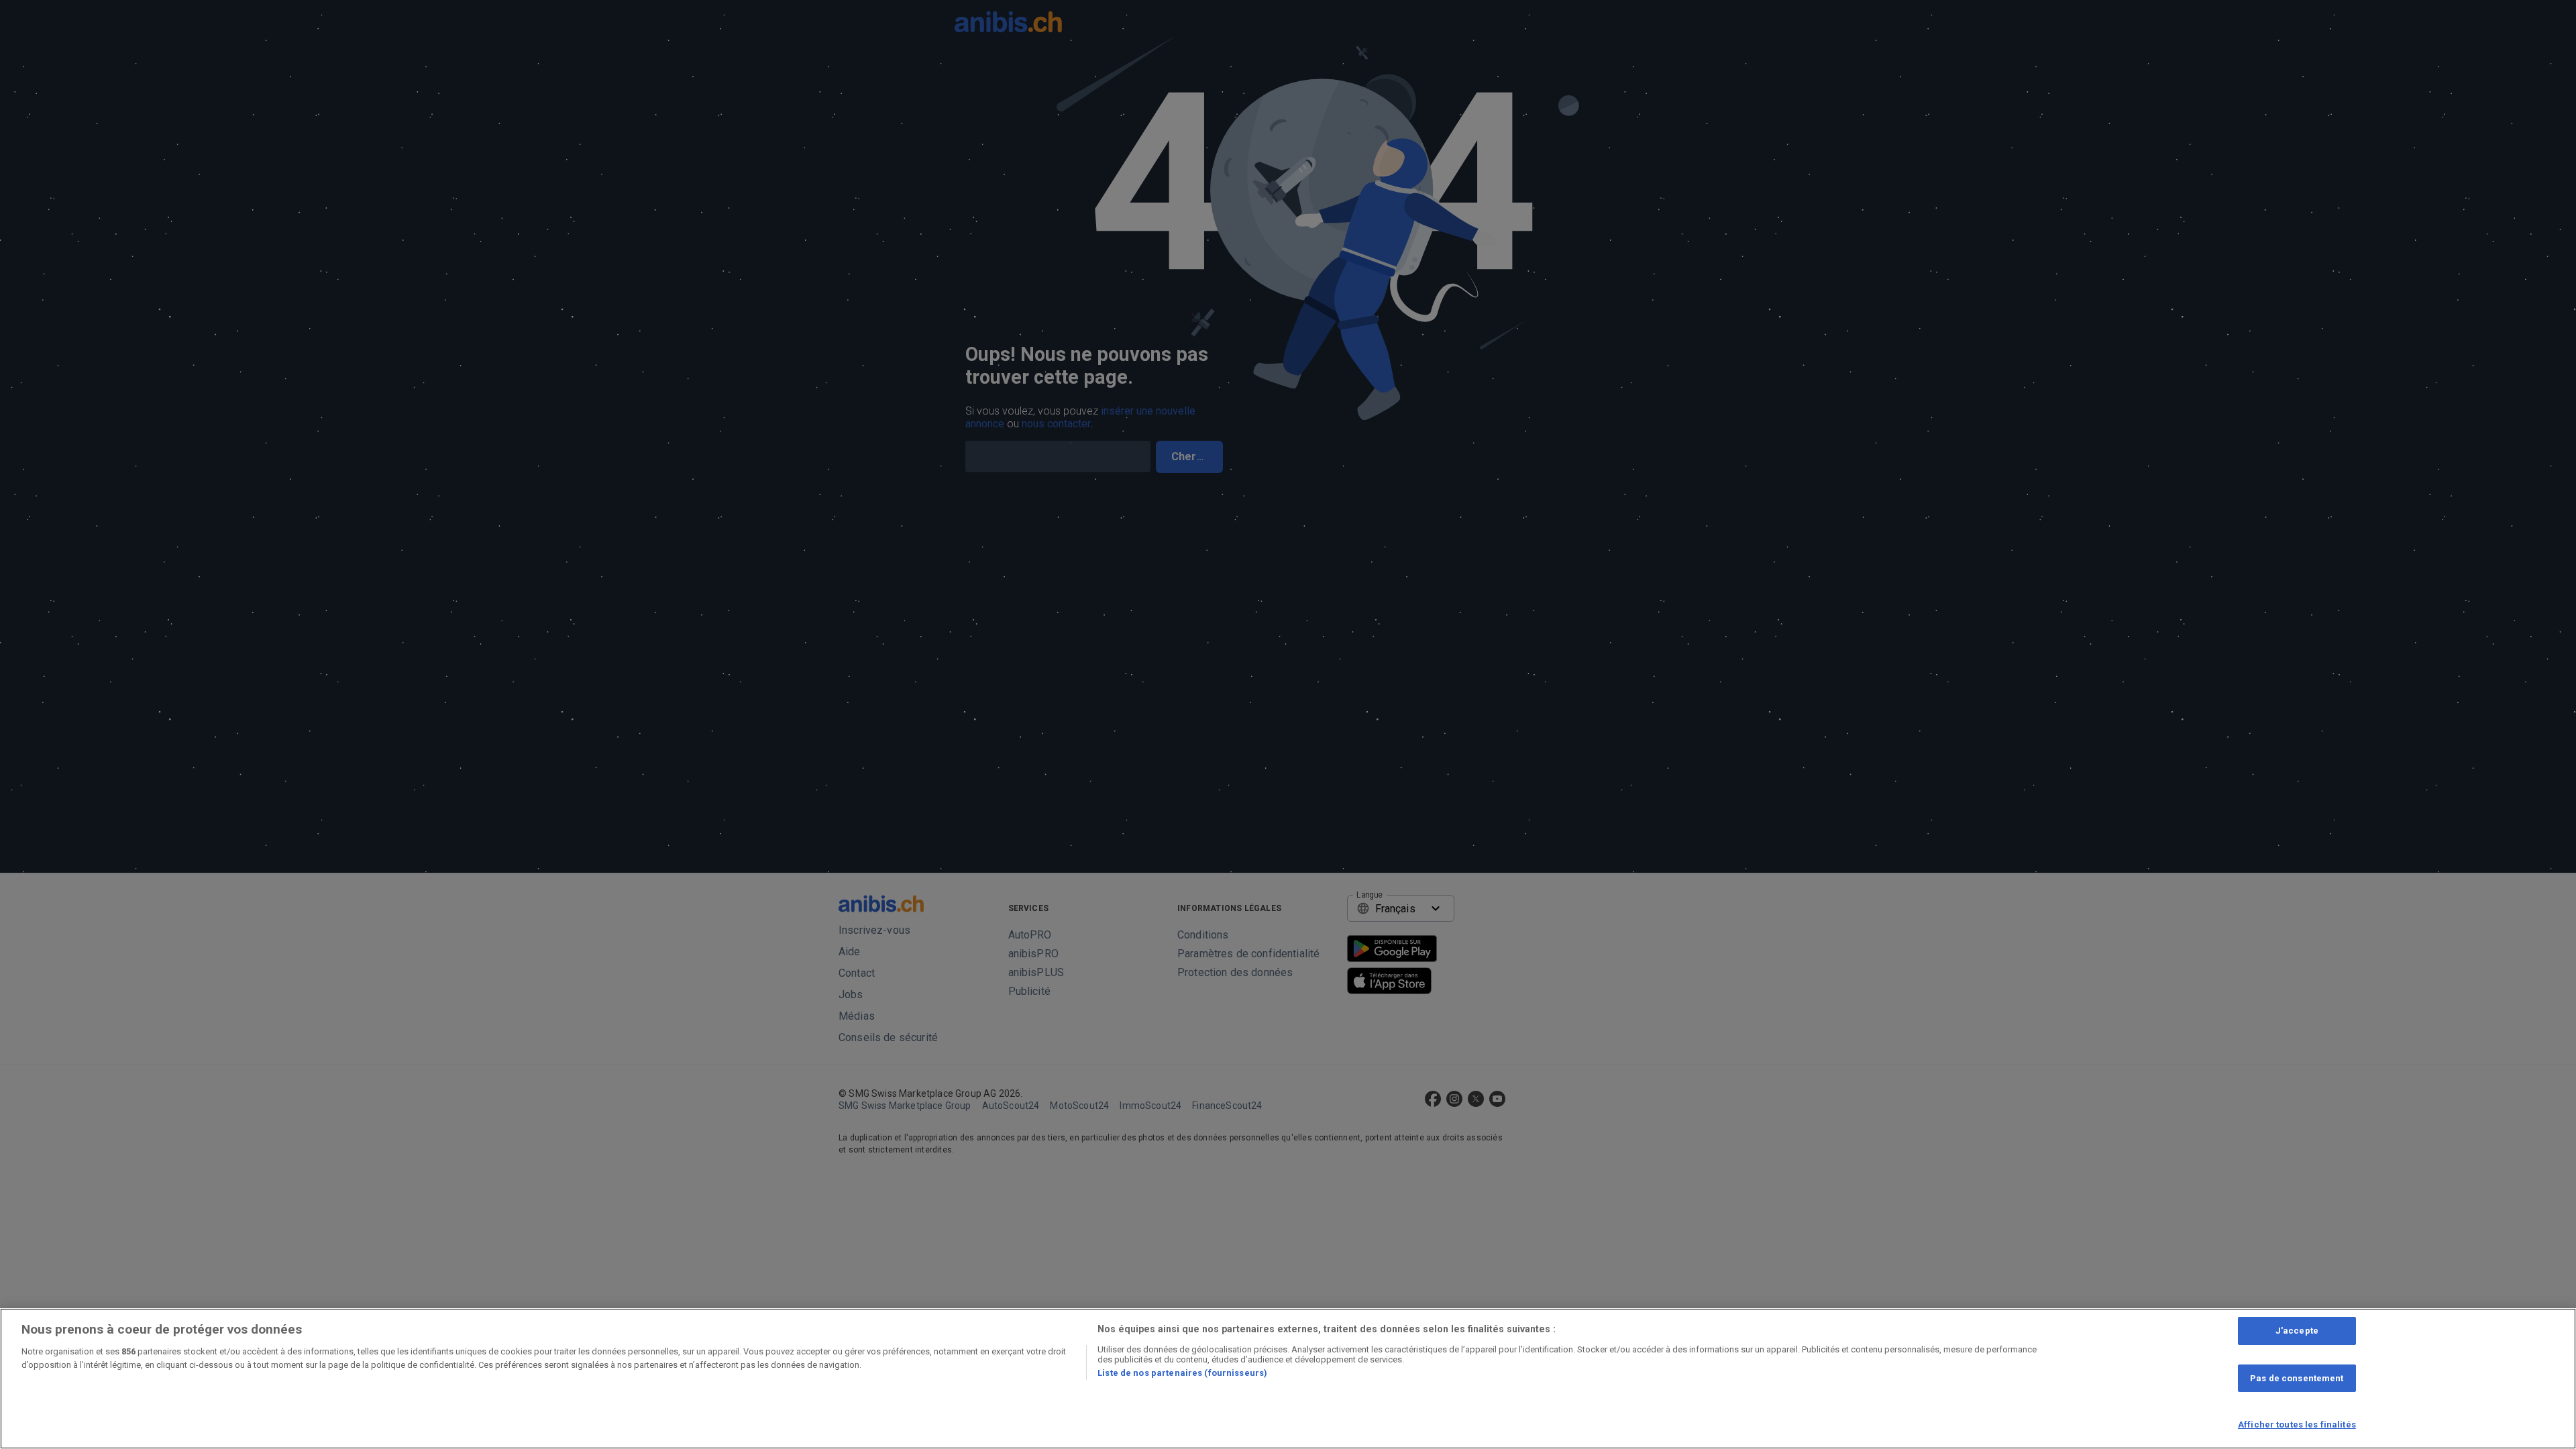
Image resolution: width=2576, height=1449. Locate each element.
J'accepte (2297, 1331)
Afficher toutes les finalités (2297, 1425)
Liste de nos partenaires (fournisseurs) (1182, 1373)
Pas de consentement (2297, 1378)
